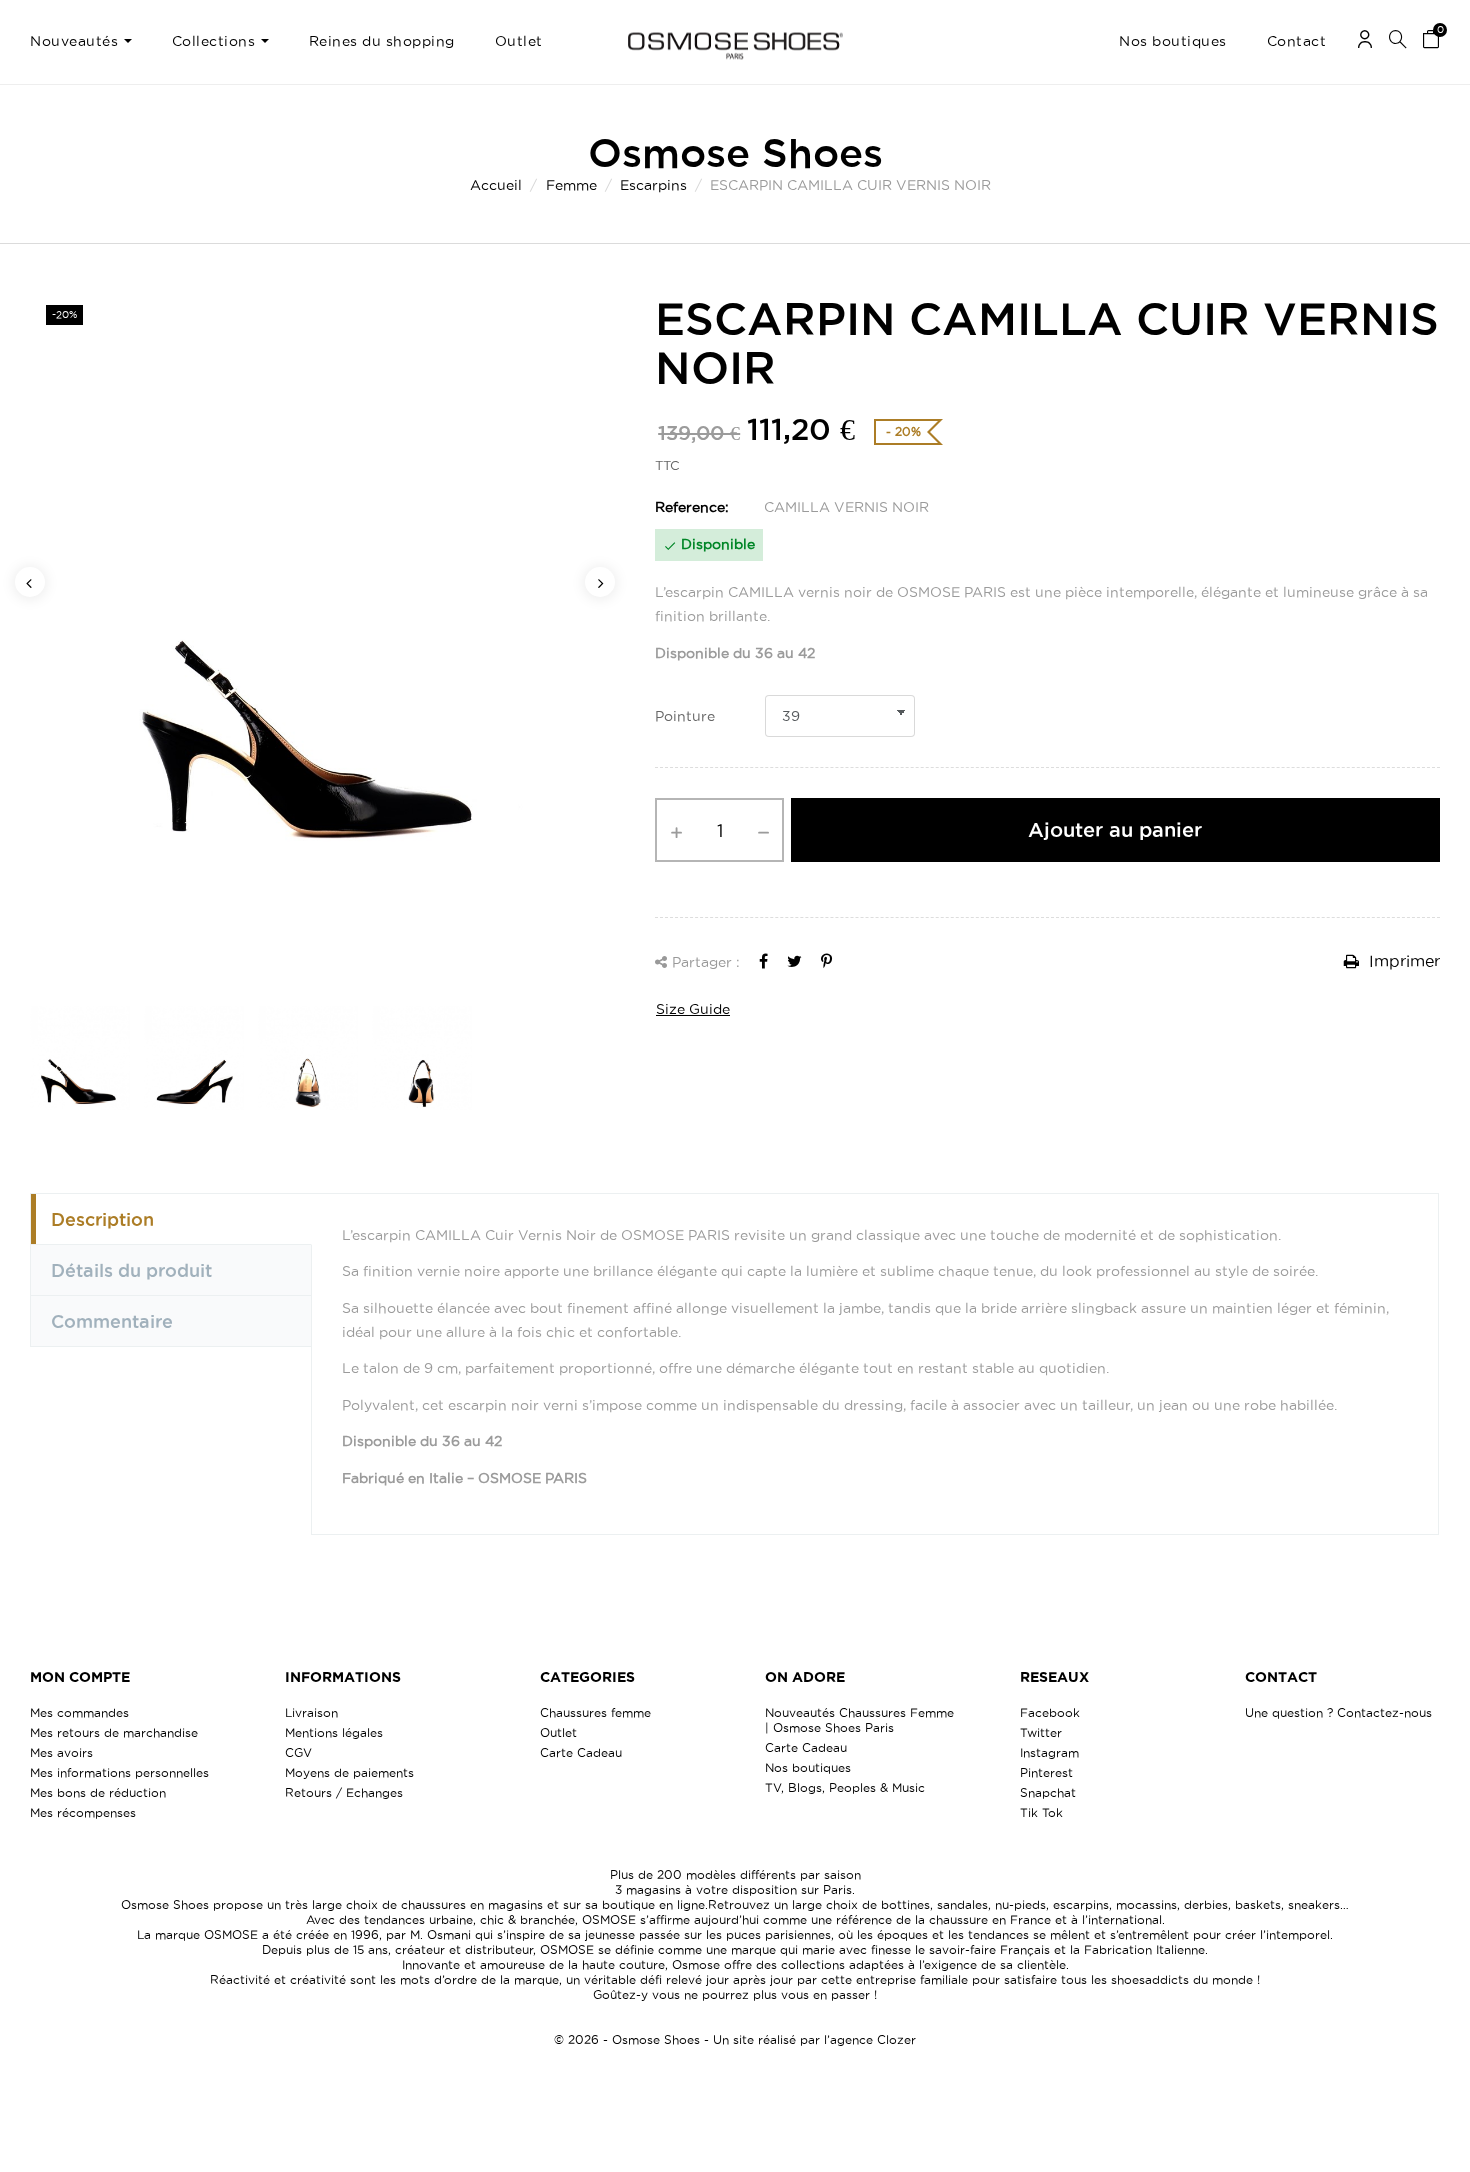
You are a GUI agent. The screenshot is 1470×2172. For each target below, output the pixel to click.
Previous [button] (30, 582)
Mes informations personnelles (119, 1772)
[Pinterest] (826, 961)
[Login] (1365, 42)
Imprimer (1402, 961)
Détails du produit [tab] (131, 1270)
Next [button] (600, 582)
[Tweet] (794, 961)
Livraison (311, 1712)
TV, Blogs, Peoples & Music (845, 1787)
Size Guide (693, 1009)
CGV (298, 1752)
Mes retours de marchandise (114, 1732)
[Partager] (763, 961)
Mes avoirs (61, 1752)
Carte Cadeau (581, 1752)
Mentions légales (334, 1732)
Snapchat (1048, 1792)
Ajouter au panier (1115, 830)
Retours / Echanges (344, 1792)
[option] (315, 636)
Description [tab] (102, 1219)
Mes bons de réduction (98, 1792)
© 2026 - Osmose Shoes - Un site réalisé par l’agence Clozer (735, 2039)
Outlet (558, 1732)
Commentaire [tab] (112, 1321)
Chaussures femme (595, 1712)
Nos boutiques (808, 1767)
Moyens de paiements (349, 1772)
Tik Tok (1041, 1812)
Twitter (1041, 1732)
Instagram (1049, 1752)
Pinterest (1046, 1772)
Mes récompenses (83, 1812)
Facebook (1050, 1712)
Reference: (692, 507)
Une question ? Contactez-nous (1338, 1712)
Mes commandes (79, 1712)
